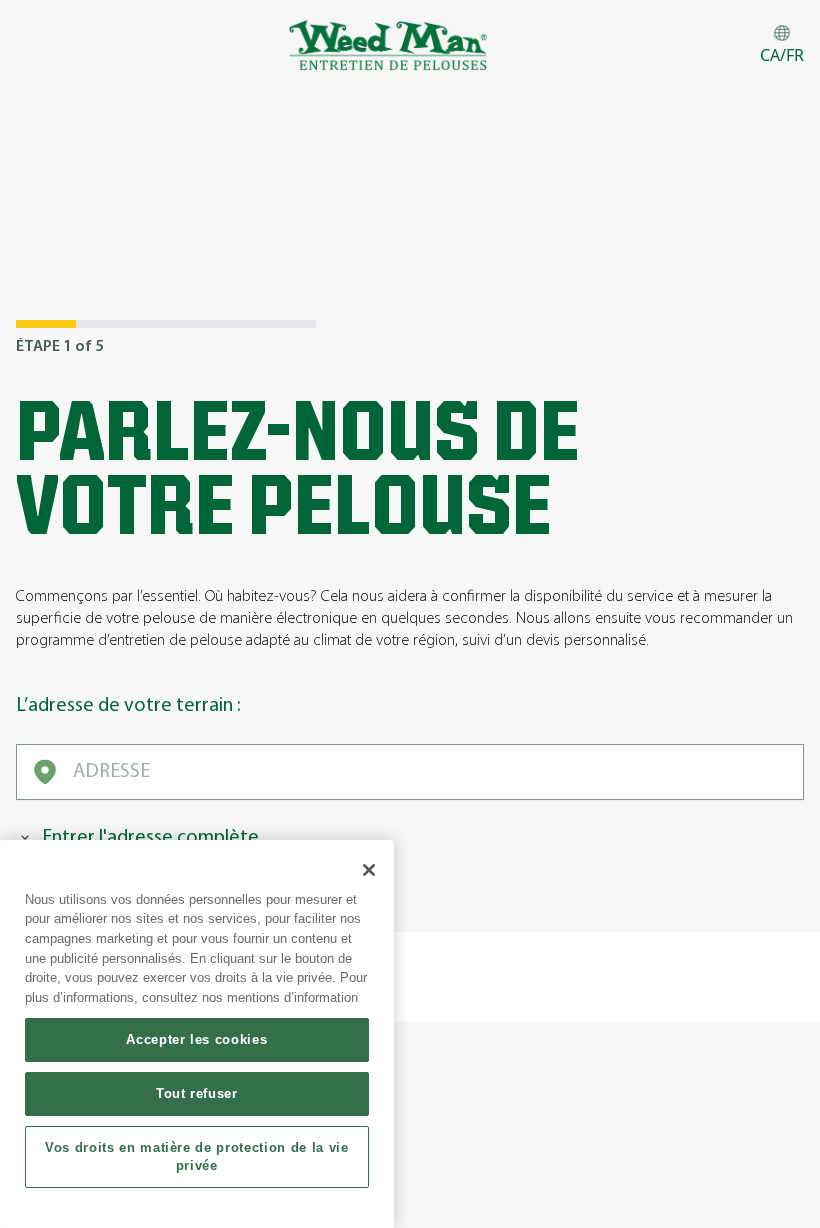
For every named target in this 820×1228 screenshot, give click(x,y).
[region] (197, 1034)
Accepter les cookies (196, 1039)
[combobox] (410, 772)
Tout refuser (197, 1093)
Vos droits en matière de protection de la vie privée (197, 1156)
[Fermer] (369, 870)
